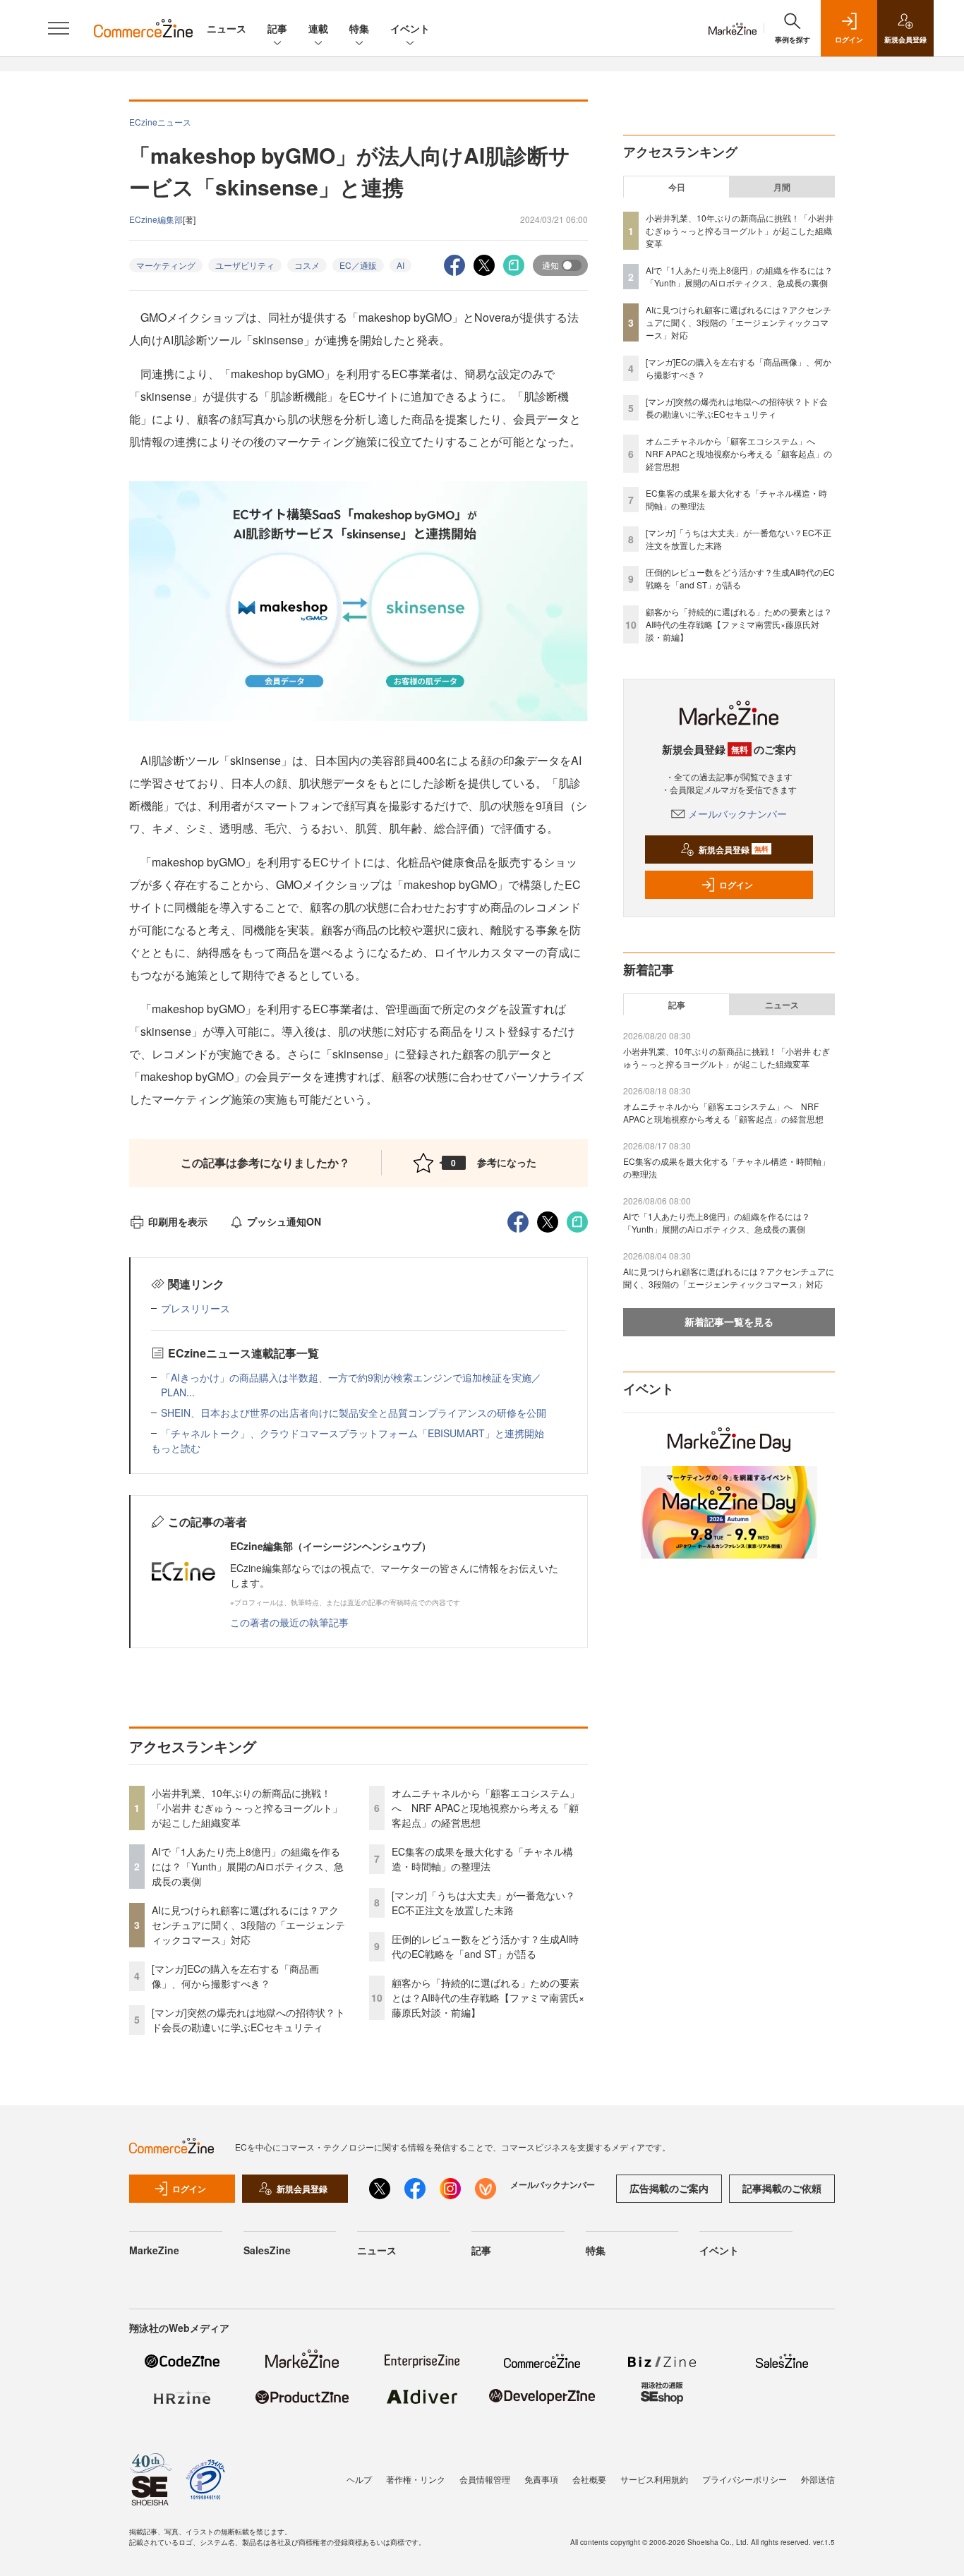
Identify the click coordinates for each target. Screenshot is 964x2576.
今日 (677, 187)
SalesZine (267, 2250)
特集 (359, 28)
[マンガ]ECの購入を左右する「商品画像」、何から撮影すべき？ (235, 1976)
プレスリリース (195, 1308)
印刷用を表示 (178, 1221)
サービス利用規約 (654, 2479)
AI (400, 265)
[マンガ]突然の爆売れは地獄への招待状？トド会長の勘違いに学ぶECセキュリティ (248, 2020)
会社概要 (589, 2479)
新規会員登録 (734, 849)
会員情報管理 (485, 2479)
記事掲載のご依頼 (782, 2188)
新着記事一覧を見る (729, 1322)
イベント (410, 28)
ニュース (227, 28)
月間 (782, 187)
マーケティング (166, 265)
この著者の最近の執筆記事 (289, 1622)
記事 (277, 28)
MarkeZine (154, 2250)
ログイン (736, 885)
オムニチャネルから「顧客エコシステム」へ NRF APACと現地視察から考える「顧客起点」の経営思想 (486, 1808)
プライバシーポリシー (745, 2479)
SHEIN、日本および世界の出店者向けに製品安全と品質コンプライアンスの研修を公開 (354, 1413)
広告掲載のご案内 (669, 2188)
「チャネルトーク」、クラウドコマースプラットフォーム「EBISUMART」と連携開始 (353, 1433)
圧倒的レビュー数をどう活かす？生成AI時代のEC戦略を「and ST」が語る (485, 1946)
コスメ (307, 265)
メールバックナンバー (737, 814)
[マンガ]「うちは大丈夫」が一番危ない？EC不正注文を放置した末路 (483, 1903)
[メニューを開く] (59, 28)
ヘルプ (359, 2479)
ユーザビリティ (245, 265)
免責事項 (541, 2479)
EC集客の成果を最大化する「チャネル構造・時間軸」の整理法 (482, 1859)
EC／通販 (358, 265)
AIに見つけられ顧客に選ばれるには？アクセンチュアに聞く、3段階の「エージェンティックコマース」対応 (248, 1925)
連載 (318, 28)
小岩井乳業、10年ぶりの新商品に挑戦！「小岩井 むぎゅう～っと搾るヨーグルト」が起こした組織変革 (247, 1808)
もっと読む (176, 1448)
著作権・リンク (416, 2479)
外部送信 (818, 2479)
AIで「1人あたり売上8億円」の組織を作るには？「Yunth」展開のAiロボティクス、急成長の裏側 (248, 1866)
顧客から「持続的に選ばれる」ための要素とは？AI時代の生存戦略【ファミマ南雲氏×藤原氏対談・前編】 (488, 1997)
